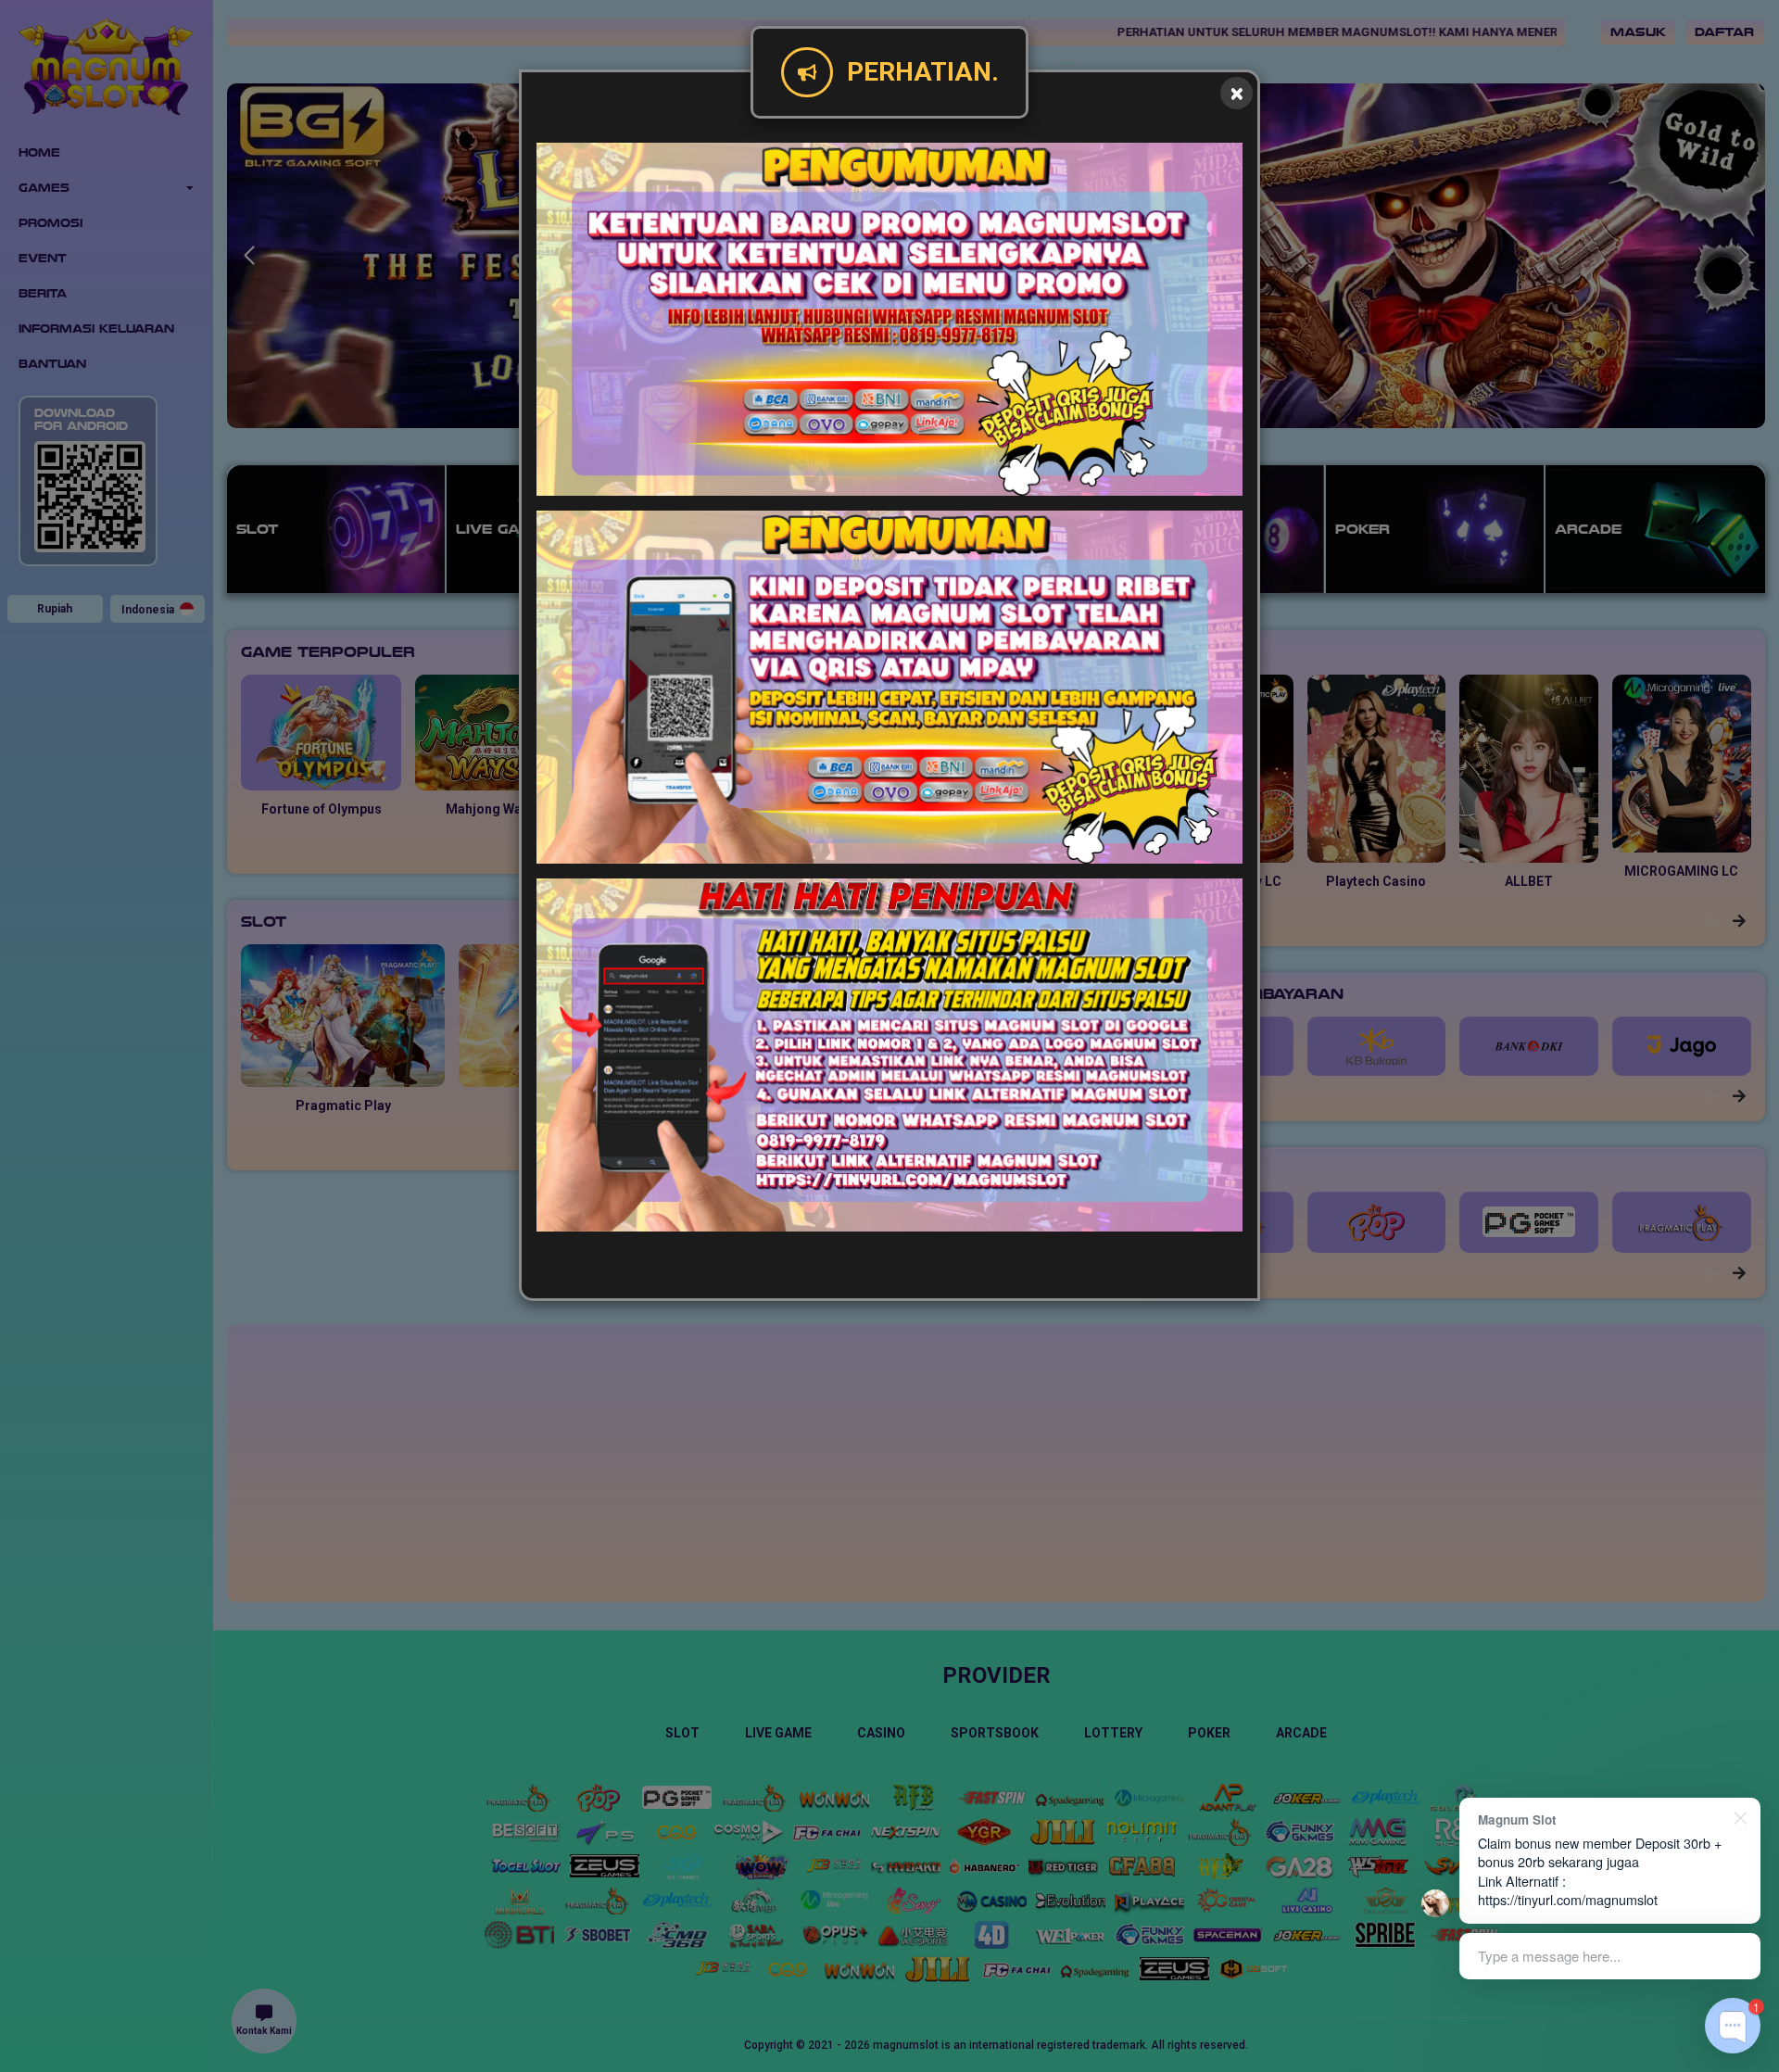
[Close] (1236, 93)
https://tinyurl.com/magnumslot (1568, 1899)
